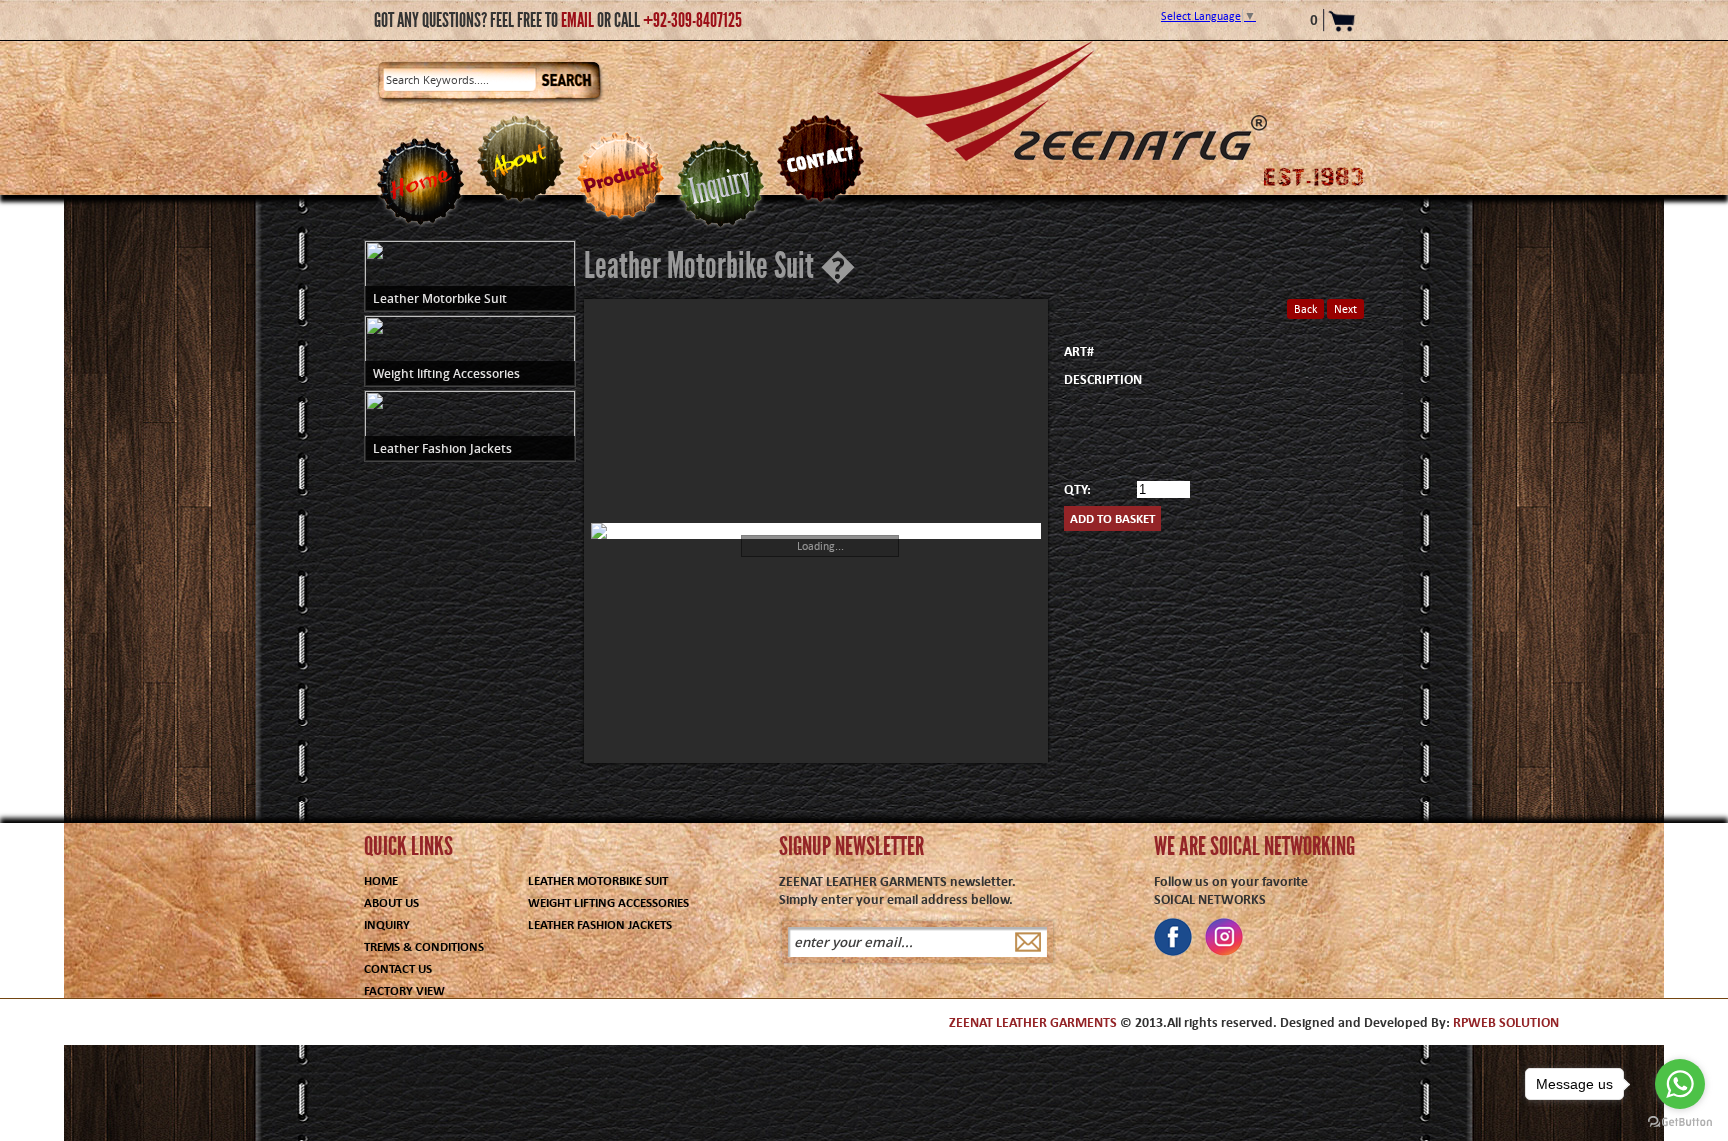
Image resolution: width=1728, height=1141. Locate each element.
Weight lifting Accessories (608, 902)
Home (420, 181)
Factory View (404, 990)
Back (1305, 309)
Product (620, 175)
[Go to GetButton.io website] (1680, 1121)
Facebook (1173, 937)
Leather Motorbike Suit (598, 880)
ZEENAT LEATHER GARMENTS (1033, 1022)
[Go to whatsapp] (1680, 1084)
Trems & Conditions (424, 946)
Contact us (398, 968)
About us (391, 902)
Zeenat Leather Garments (1072, 101)
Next (1345, 309)
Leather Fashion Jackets (600, 924)
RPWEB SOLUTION (1506, 1022)
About (520, 158)
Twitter (1224, 937)
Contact (820, 158)
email (577, 20)
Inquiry (720, 183)
